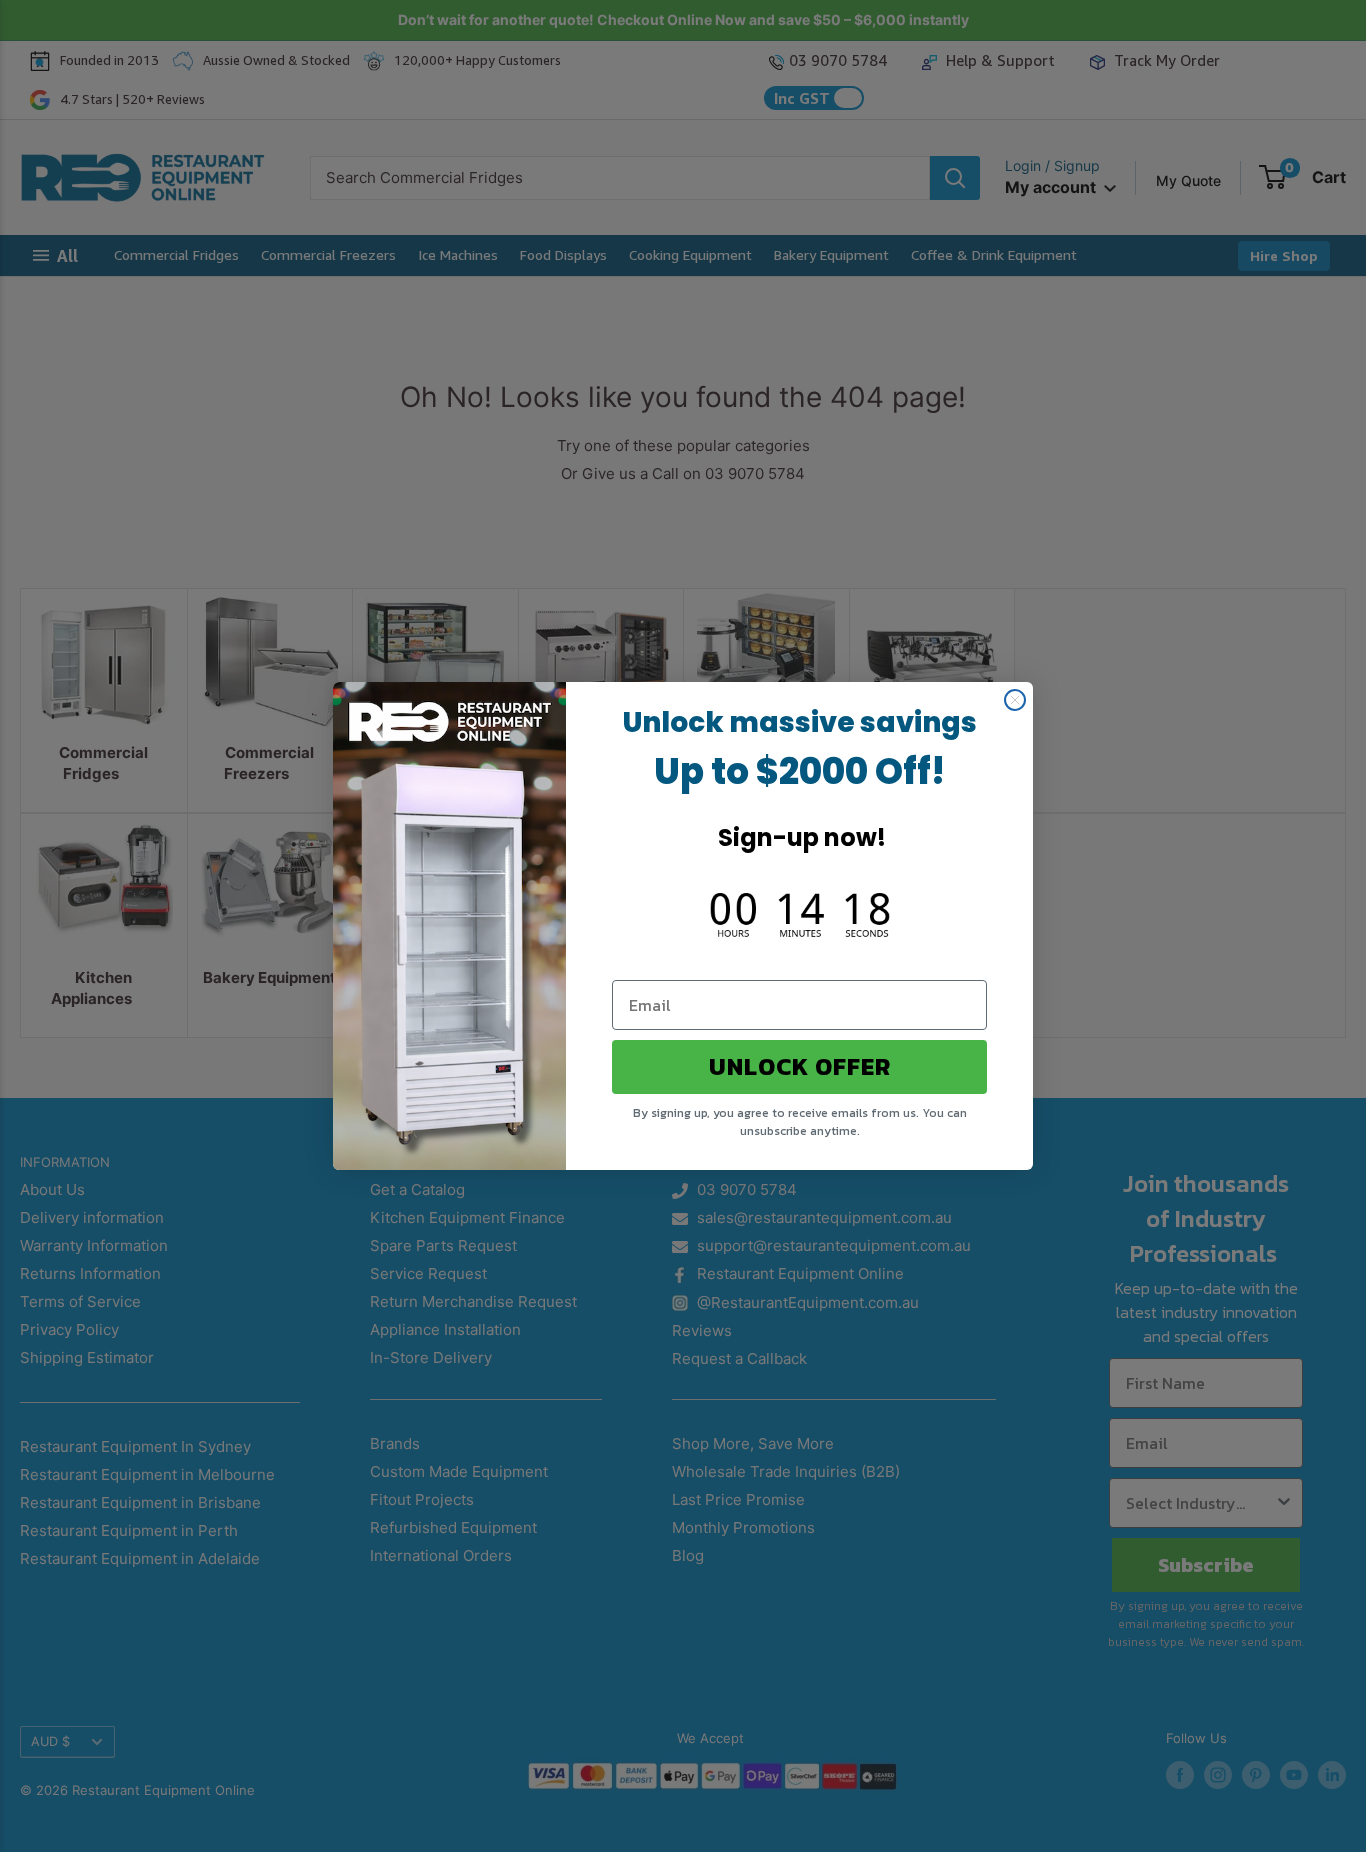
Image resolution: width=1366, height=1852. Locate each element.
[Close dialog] (1015, 700)
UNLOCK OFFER (800, 1066)
